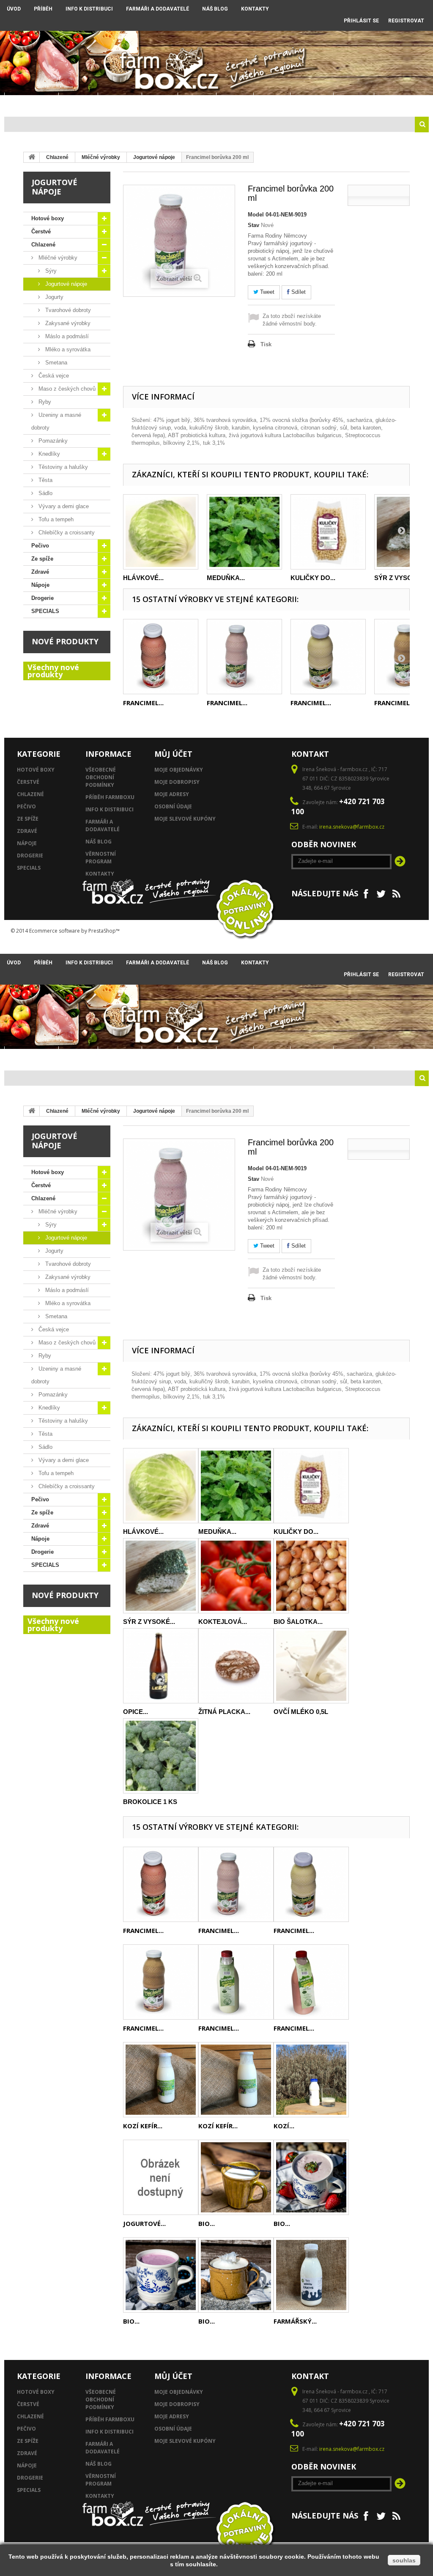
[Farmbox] (170, 68)
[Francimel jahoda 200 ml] (161, 657)
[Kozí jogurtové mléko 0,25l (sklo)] (311, 2080)
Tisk (266, 344)
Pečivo (160, 103)
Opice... (136, 1712)
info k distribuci (110, 809)
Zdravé (235, 103)
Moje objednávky (179, 770)
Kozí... (284, 2126)
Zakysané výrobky (67, 323)
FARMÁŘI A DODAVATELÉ (158, 9)
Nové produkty (65, 641)
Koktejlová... (223, 1622)
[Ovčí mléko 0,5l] (311, 1666)
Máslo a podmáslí (66, 336)
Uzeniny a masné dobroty (56, 421)
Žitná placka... (224, 1712)
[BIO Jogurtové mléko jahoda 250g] (311, 2177)
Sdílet (298, 292)
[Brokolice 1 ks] (161, 1756)
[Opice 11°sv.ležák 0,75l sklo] (161, 1666)
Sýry (50, 271)
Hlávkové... (143, 578)
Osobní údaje (173, 806)
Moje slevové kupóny (185, 819)
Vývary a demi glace (63, 506)
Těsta (45, 480)
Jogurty (53, 297)
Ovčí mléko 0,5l (301, 1712)
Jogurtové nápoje (154, 157)
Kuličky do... (313, 578)
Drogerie (312, 103)
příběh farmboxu (110, 797)
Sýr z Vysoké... (400, 578)
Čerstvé (78, 103)
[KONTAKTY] (317, 18)
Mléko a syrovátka (67, 349)
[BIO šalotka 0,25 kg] (311, 1576)
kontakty (100, 874)
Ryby (44, 402)
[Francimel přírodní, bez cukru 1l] (236, 1982)
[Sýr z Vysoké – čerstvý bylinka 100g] (161, 1576)
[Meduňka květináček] (244, 532)
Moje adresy (172, 794)
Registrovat (406, 21)
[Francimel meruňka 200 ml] (328, 657)
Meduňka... (226, 578)
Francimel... (143, 703)
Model (256, 215)
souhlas (404, 2560)
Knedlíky (48, 454)
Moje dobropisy (177, 782)
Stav (253, 225)
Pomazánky (52, 441)
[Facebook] (366, 893)
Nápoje (272, 103)
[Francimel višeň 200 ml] (244, 657)
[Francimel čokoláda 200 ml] (161, 1982)
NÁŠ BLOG (215, 9)
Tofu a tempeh (55, 519)
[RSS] (396, 893)
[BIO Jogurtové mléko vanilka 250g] (236, 2177)
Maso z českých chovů (66, 389)
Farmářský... (295, 2321)
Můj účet (173, 754)
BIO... (207, 2223)
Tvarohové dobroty (67, 310)
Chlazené (120, 103)
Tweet (266, 292)
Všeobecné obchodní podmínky (101, 777)
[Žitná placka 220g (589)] (236, 1666)
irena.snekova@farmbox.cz (352, 827)
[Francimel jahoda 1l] (311, 1982)
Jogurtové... (144, 2223)
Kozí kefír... (143, 2126)
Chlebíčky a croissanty (66, 532)
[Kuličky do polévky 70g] (328, 532)
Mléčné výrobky (101, 157)
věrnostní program (101, 858)
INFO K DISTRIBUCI (89, 9)
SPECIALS (354, 103)
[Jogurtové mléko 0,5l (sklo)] (161, 2177)
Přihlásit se (361, 21)
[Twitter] (381, 893)
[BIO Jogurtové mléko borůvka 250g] (161, 2275)
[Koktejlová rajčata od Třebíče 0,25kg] (236, 1576)
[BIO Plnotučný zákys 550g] (236, 2275)
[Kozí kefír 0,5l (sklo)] (236, 2080)
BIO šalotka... (298, 1622)
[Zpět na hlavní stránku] (32, 157)
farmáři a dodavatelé (103, 825)
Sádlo (45, 493)
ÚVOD (14, 9)
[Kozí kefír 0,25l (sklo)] (161, 2080)
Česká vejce (53, 376)
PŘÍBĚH (43, 9)
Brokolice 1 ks (150, 1802)
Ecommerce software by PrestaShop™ (74, 931)
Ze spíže (197, 103)
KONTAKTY (255, 9)
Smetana (55, 363)
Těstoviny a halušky (62, 467)
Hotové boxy (32, 103)
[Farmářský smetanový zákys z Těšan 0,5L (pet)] (311, 2275)
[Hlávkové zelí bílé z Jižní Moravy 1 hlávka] (161, 532)
